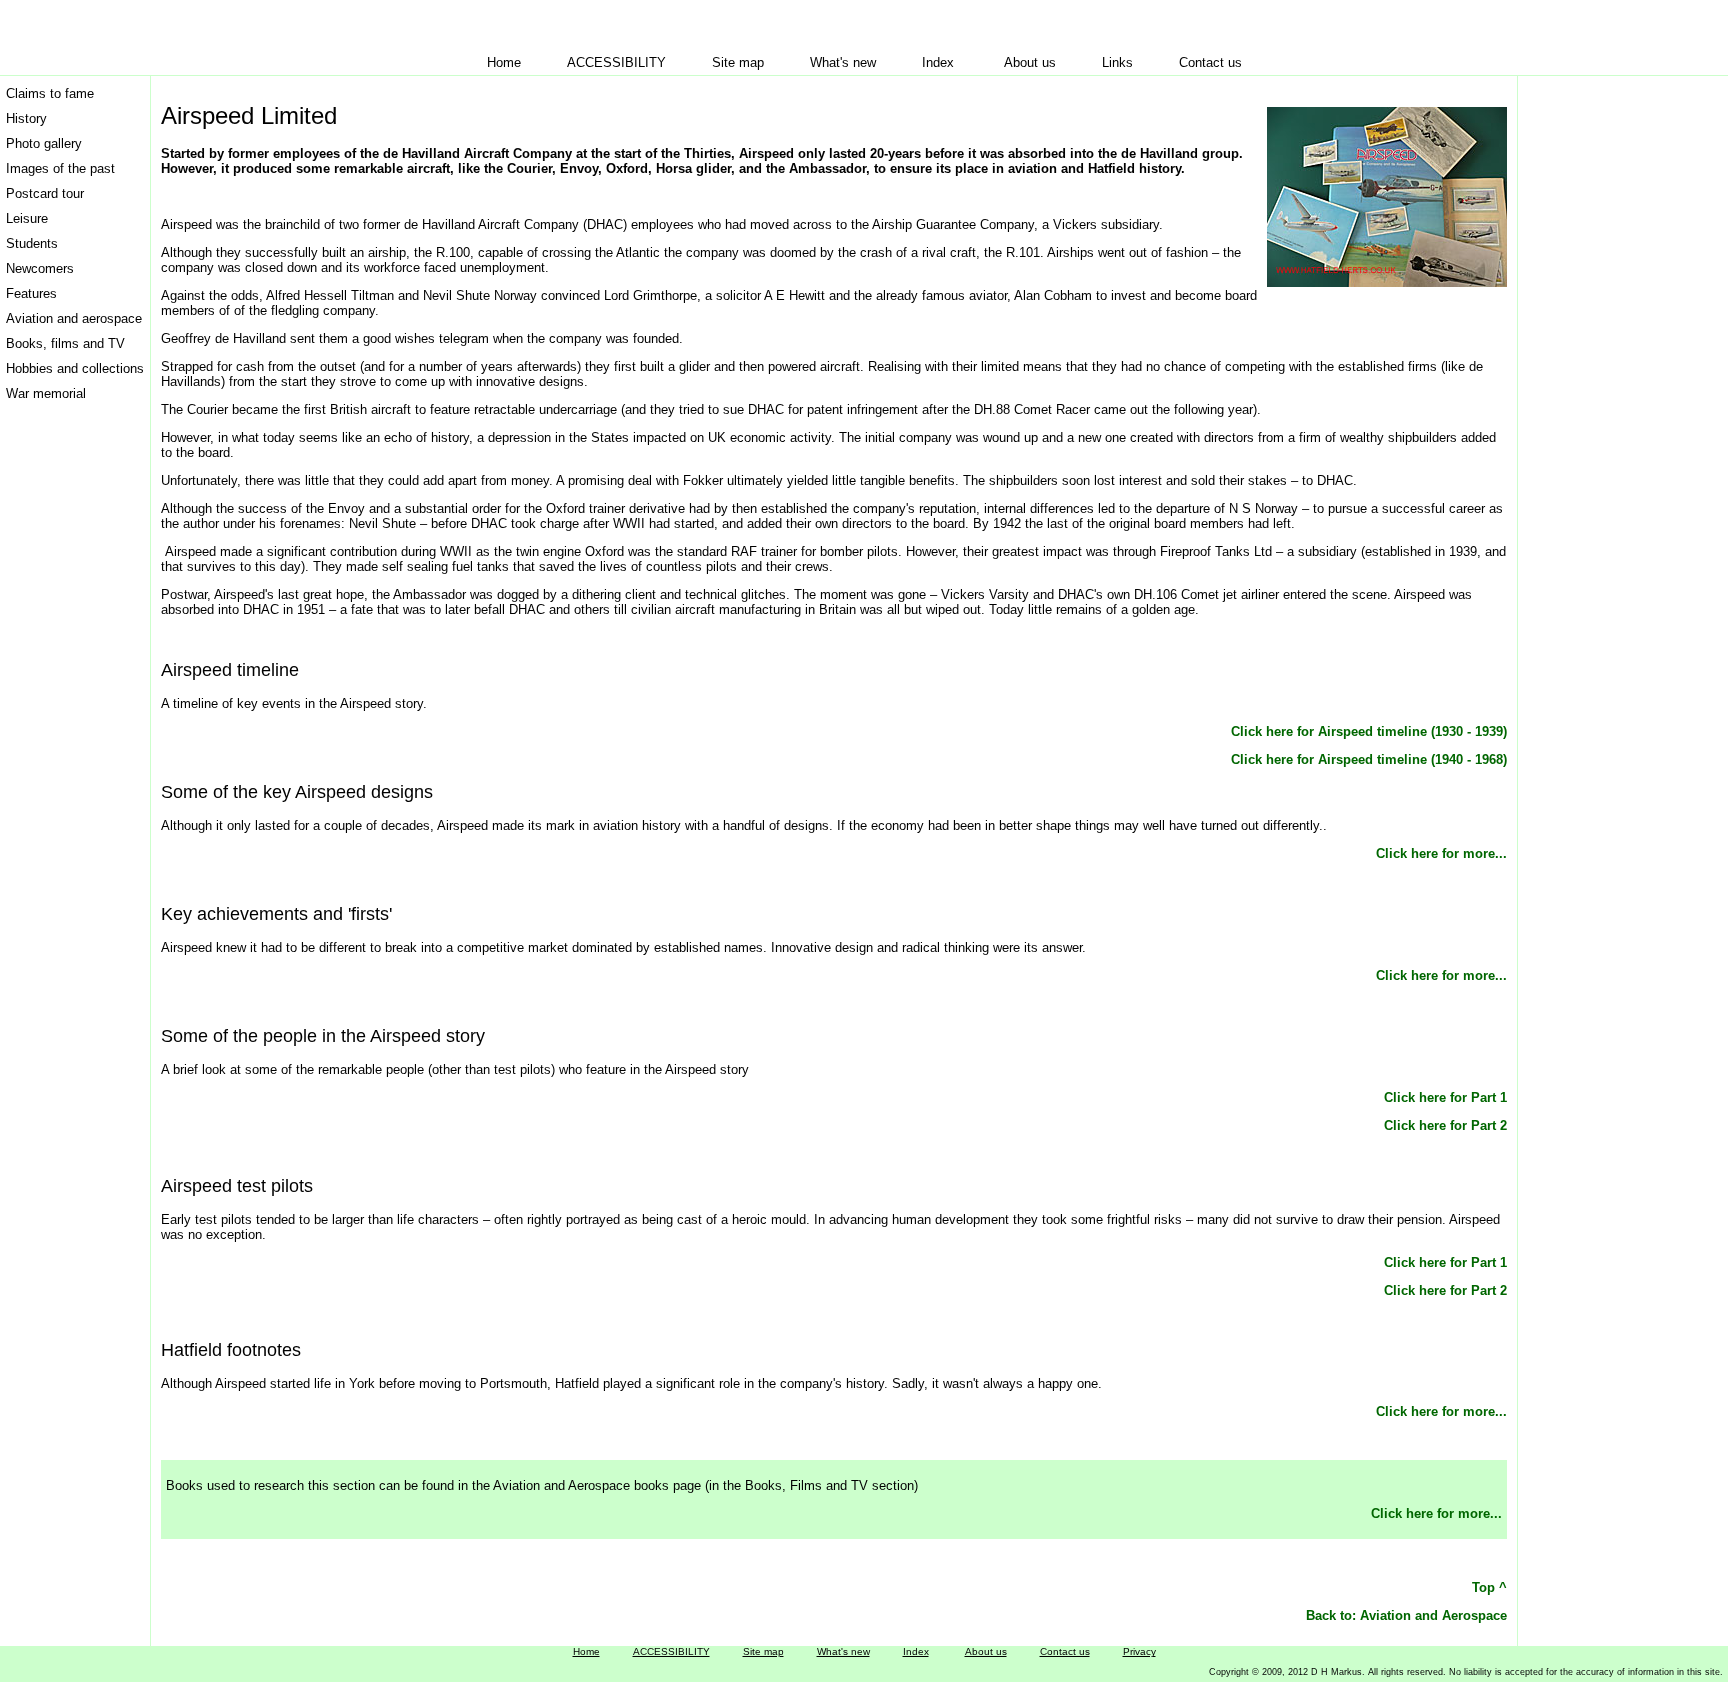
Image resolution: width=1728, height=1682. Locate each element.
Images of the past (60, 168)
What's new (843, 62)
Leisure (27, 218)
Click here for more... (1441, 853)
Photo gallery (44, 143)
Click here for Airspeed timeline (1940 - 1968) (1369, 759)
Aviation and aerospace (74, 318)
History (26, 118)
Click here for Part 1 (1445, 1097)
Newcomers (40, 268)
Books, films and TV (65, 343)
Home (504, 62)
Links (1117, 62)
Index (938, 62)
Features (31, 293)
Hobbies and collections (75, 368)
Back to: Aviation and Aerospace (1406, 1615)
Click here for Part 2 (1445, 1125)
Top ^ (1489, 1587)
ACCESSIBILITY (616, 62)
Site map (738, 62)
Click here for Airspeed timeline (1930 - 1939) (1369, 731)
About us (1030, 62)
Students (32, 243)
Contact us (1210, 62)
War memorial (46, 393)
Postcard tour (45, 193)
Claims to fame (50, 93)
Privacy (1139, 1651)
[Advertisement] (1603, 381)
